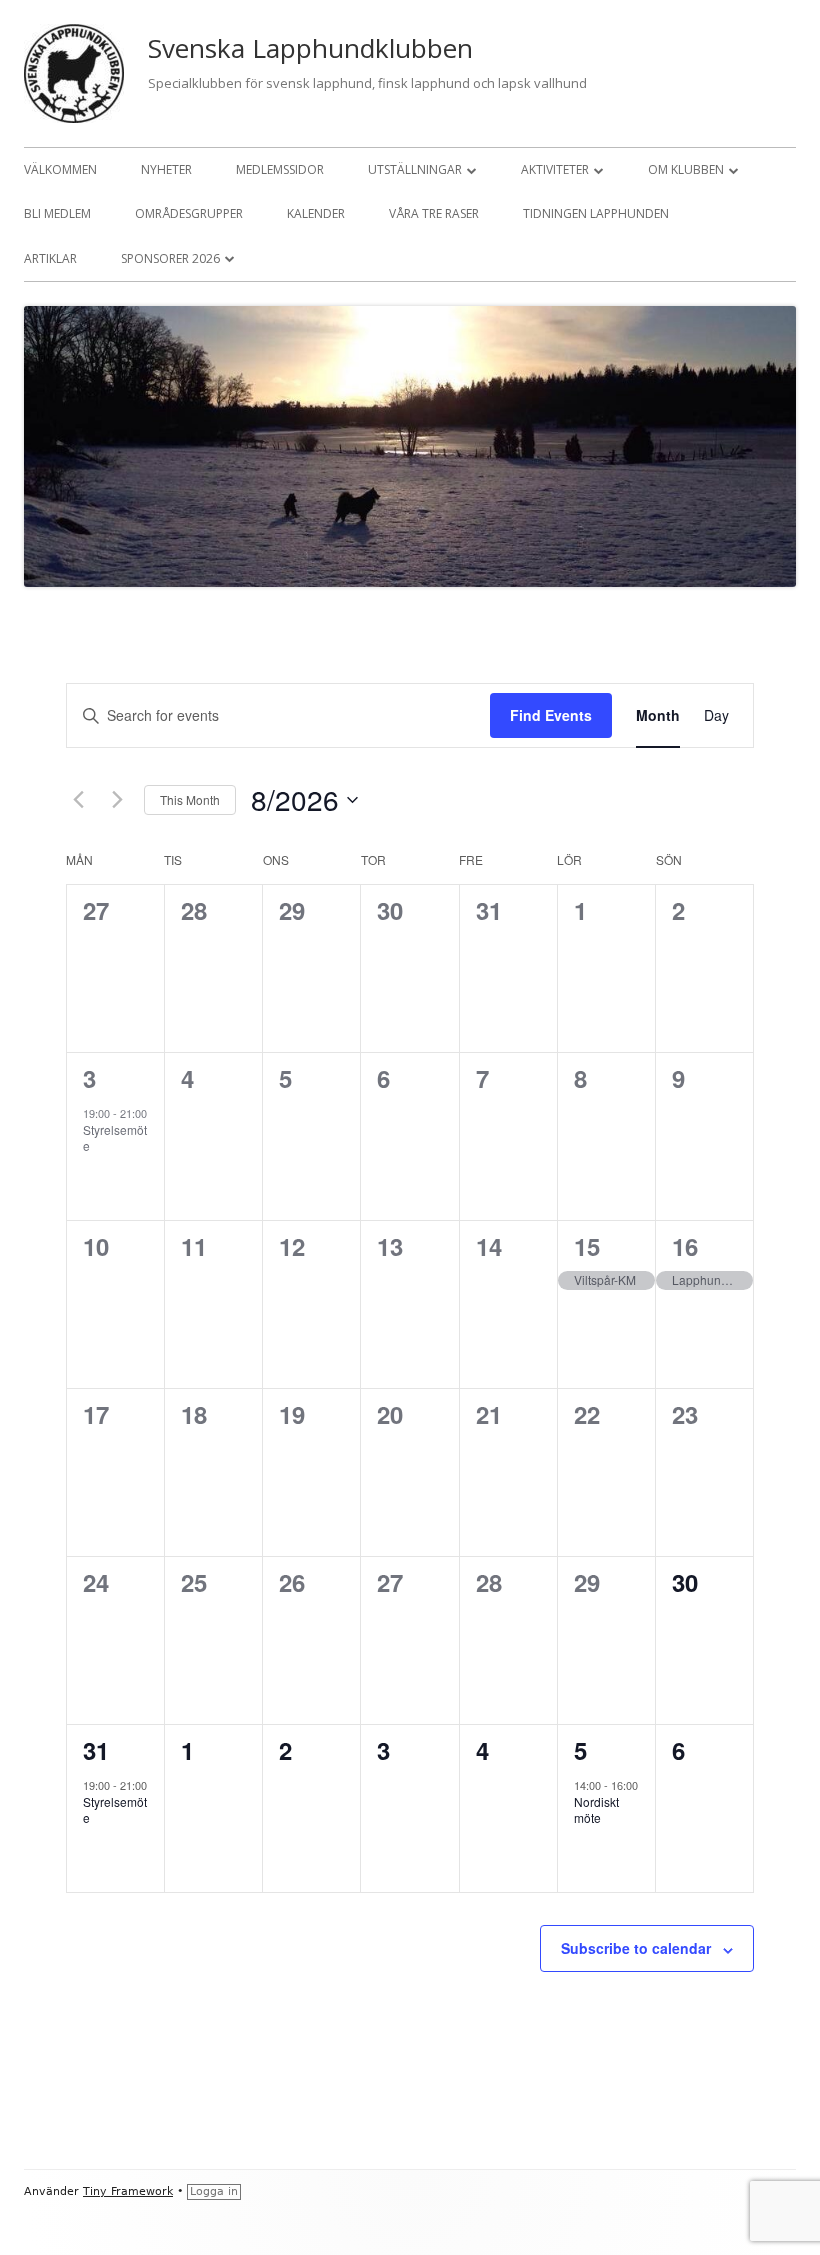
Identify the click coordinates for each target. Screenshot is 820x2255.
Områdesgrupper (189, 213)
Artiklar (50, 258)
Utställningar (415, 169)
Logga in (214, 2191)
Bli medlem (57, 213)
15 (587, 1246)
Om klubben (686, 169)
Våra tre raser (434, 213)
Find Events (551, 715)
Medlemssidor (280, 169)
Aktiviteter (555, 169)
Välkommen (60, 169)
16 (685, 1246)
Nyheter (166, 169)
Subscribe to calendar (636, 1948)
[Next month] (117, 800)
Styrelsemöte (115, 1138)
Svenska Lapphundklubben (310, 48)
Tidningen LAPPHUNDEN (596, 213)
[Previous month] (78, 800)
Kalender (316, 213)
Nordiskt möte (596, 1810)
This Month (190, 799)
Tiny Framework (128, 2191)
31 (96, 1750)
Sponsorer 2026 (170, 258)
